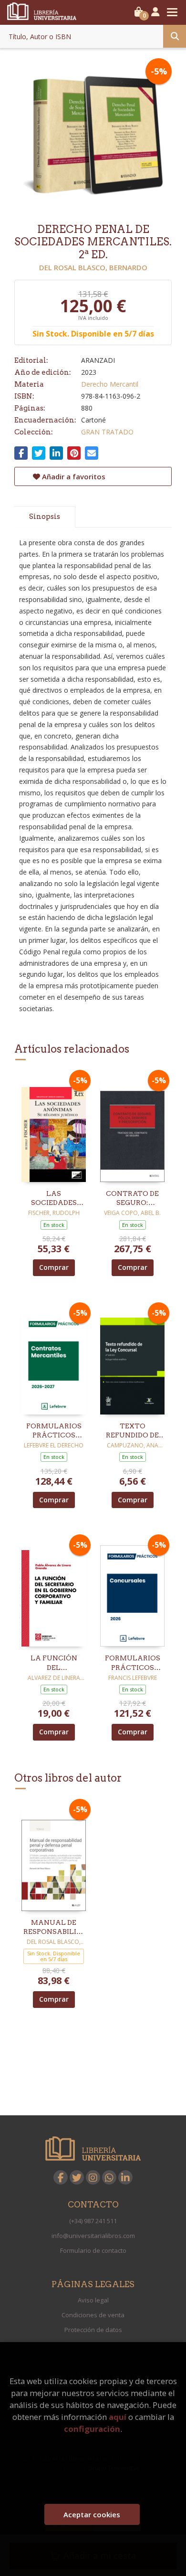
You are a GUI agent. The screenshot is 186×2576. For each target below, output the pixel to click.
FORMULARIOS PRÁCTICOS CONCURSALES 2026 (132, 1663)
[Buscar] (175, 36)
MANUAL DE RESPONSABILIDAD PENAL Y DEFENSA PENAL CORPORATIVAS (54, 1928)
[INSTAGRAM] (93, 2177)
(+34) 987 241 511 (93, 2221)
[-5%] (54, 1127)
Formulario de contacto (93, 2250)
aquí (118, 2417)
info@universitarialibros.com (93, 2236)
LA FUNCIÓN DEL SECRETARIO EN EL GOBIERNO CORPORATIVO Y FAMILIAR (54, 1663)
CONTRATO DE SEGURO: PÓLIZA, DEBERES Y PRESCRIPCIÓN (132, 1199)
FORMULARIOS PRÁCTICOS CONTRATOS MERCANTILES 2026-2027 (54, 1431)
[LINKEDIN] (125, 2177)
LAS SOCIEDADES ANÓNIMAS (54, 1199)
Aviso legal (93, 2300)
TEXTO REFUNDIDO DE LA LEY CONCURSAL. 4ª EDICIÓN (133, 1431)
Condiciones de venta (93, 2315)
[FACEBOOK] (61, 2177)
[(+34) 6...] (109, 2177)
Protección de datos (93, 2330)
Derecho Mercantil (110, 384)
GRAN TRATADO (107, 432)
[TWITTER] (77, 2177)
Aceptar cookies (92, 2514)
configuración (92, 2429)
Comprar (54, 1267)
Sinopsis (45, 517)
